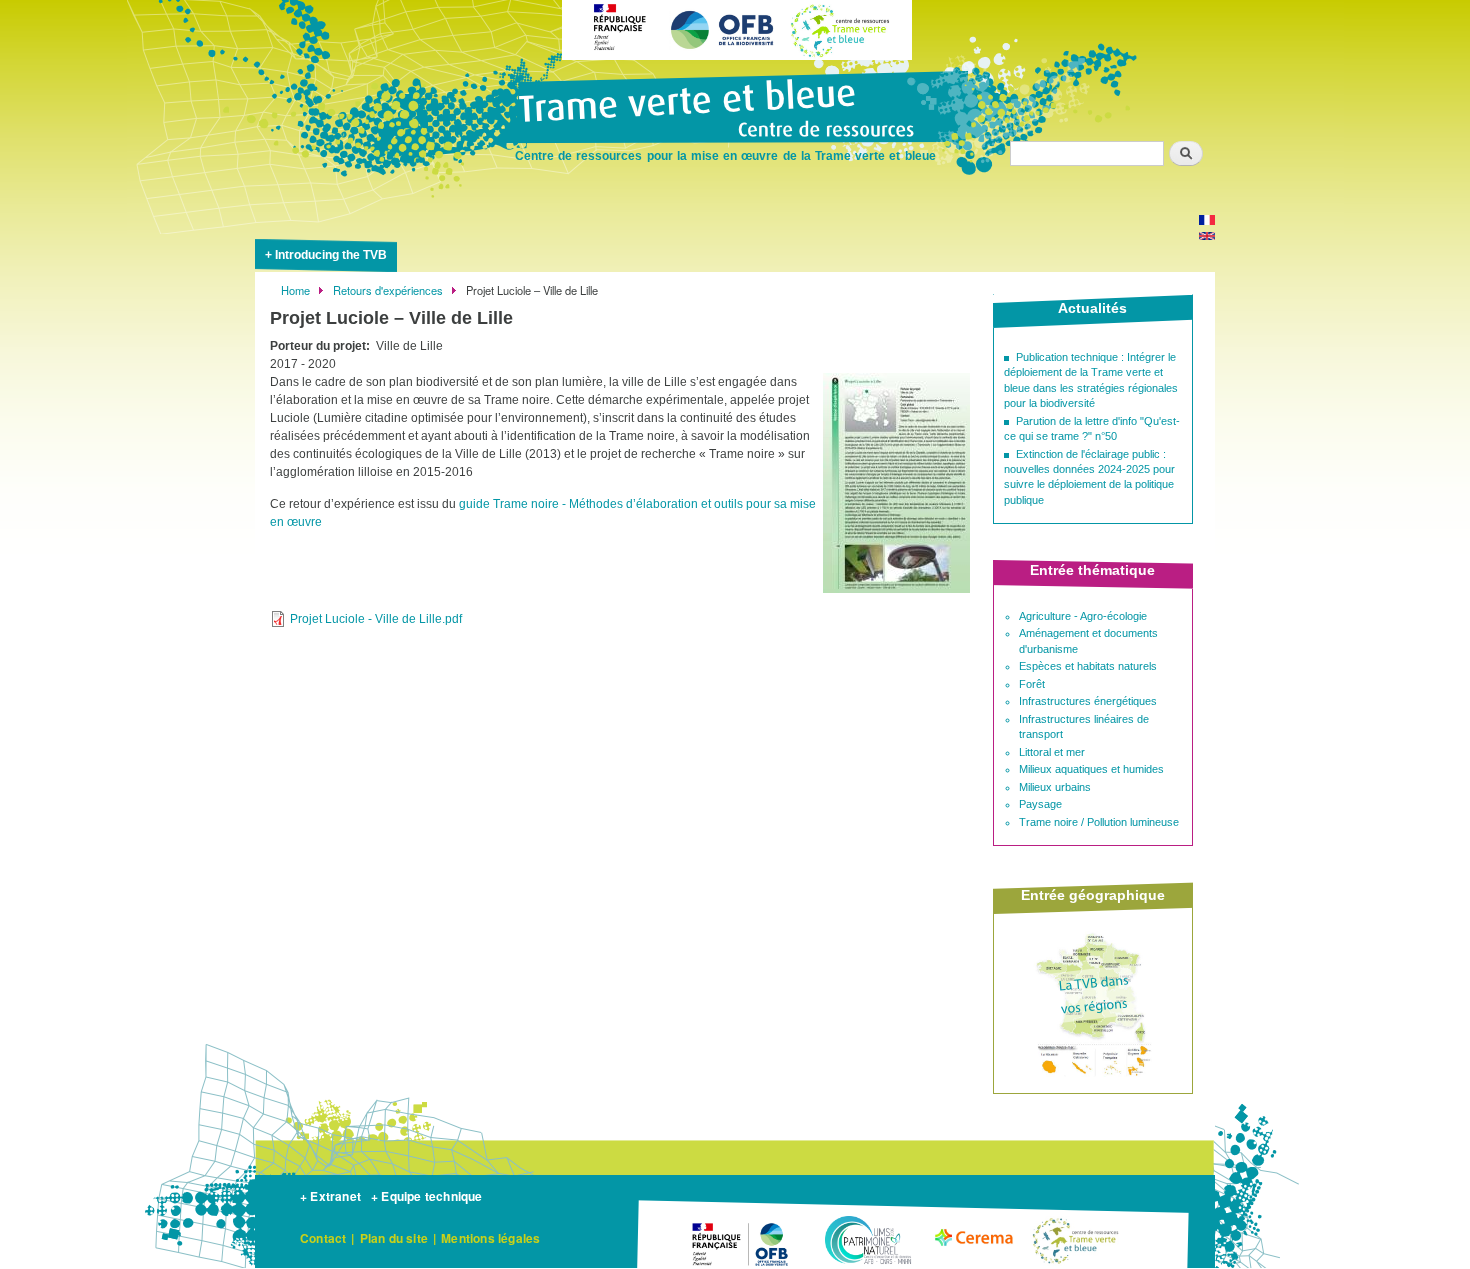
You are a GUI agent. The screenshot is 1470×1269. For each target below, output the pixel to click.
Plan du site (394, 1238)
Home (295, 290)
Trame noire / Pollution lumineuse (1099, 822)
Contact (323, 1238)
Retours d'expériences (388, 290)
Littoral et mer (1052, 752)
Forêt (1032, 684)
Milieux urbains (1055, 787)
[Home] (735, 110)
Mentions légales (490, 1238)
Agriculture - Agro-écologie (1083, 616)
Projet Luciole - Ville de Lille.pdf (376, 619)
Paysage (1040, 804)
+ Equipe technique (427, 1196)
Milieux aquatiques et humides (1091, 769)
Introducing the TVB (331, 255)
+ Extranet (330, 1196)
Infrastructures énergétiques (1088, 701)
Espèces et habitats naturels (1088, 666)
